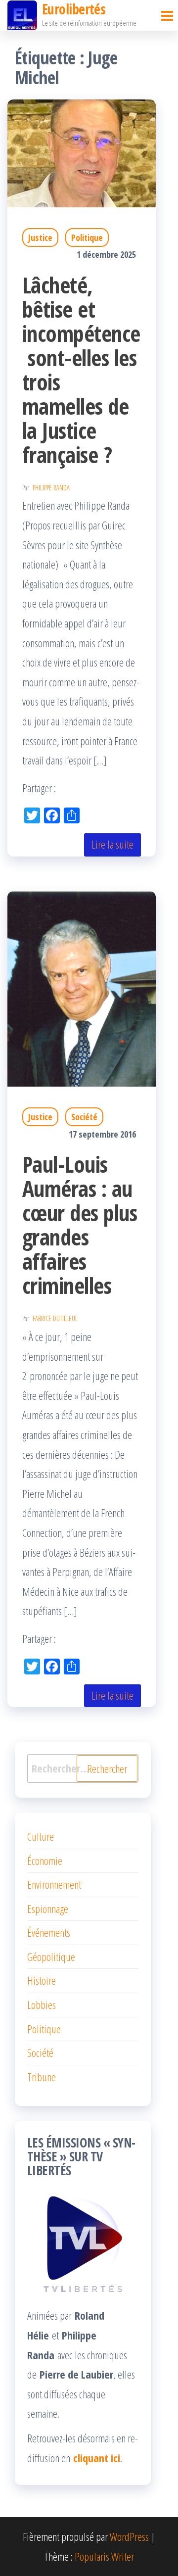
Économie (45, 1860)
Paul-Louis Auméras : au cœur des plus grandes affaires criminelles (80, 1225)
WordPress (129, 2536)
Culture (41, 1836)
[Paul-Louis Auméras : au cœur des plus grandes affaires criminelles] (82, 988)
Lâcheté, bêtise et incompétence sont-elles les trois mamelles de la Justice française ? (81, 370)
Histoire (42, 1980)
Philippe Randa (51, 488)
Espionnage (48, 1908)
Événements (49, 1932)
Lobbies (42, 2004)
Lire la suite (112, 844)
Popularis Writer (104, 2556)
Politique (87, 238)
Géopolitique (51, 1956)
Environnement (54, 1884)
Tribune (42, 2077)
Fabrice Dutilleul (55, 1318)
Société (84, 1117)
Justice (40, 238)
